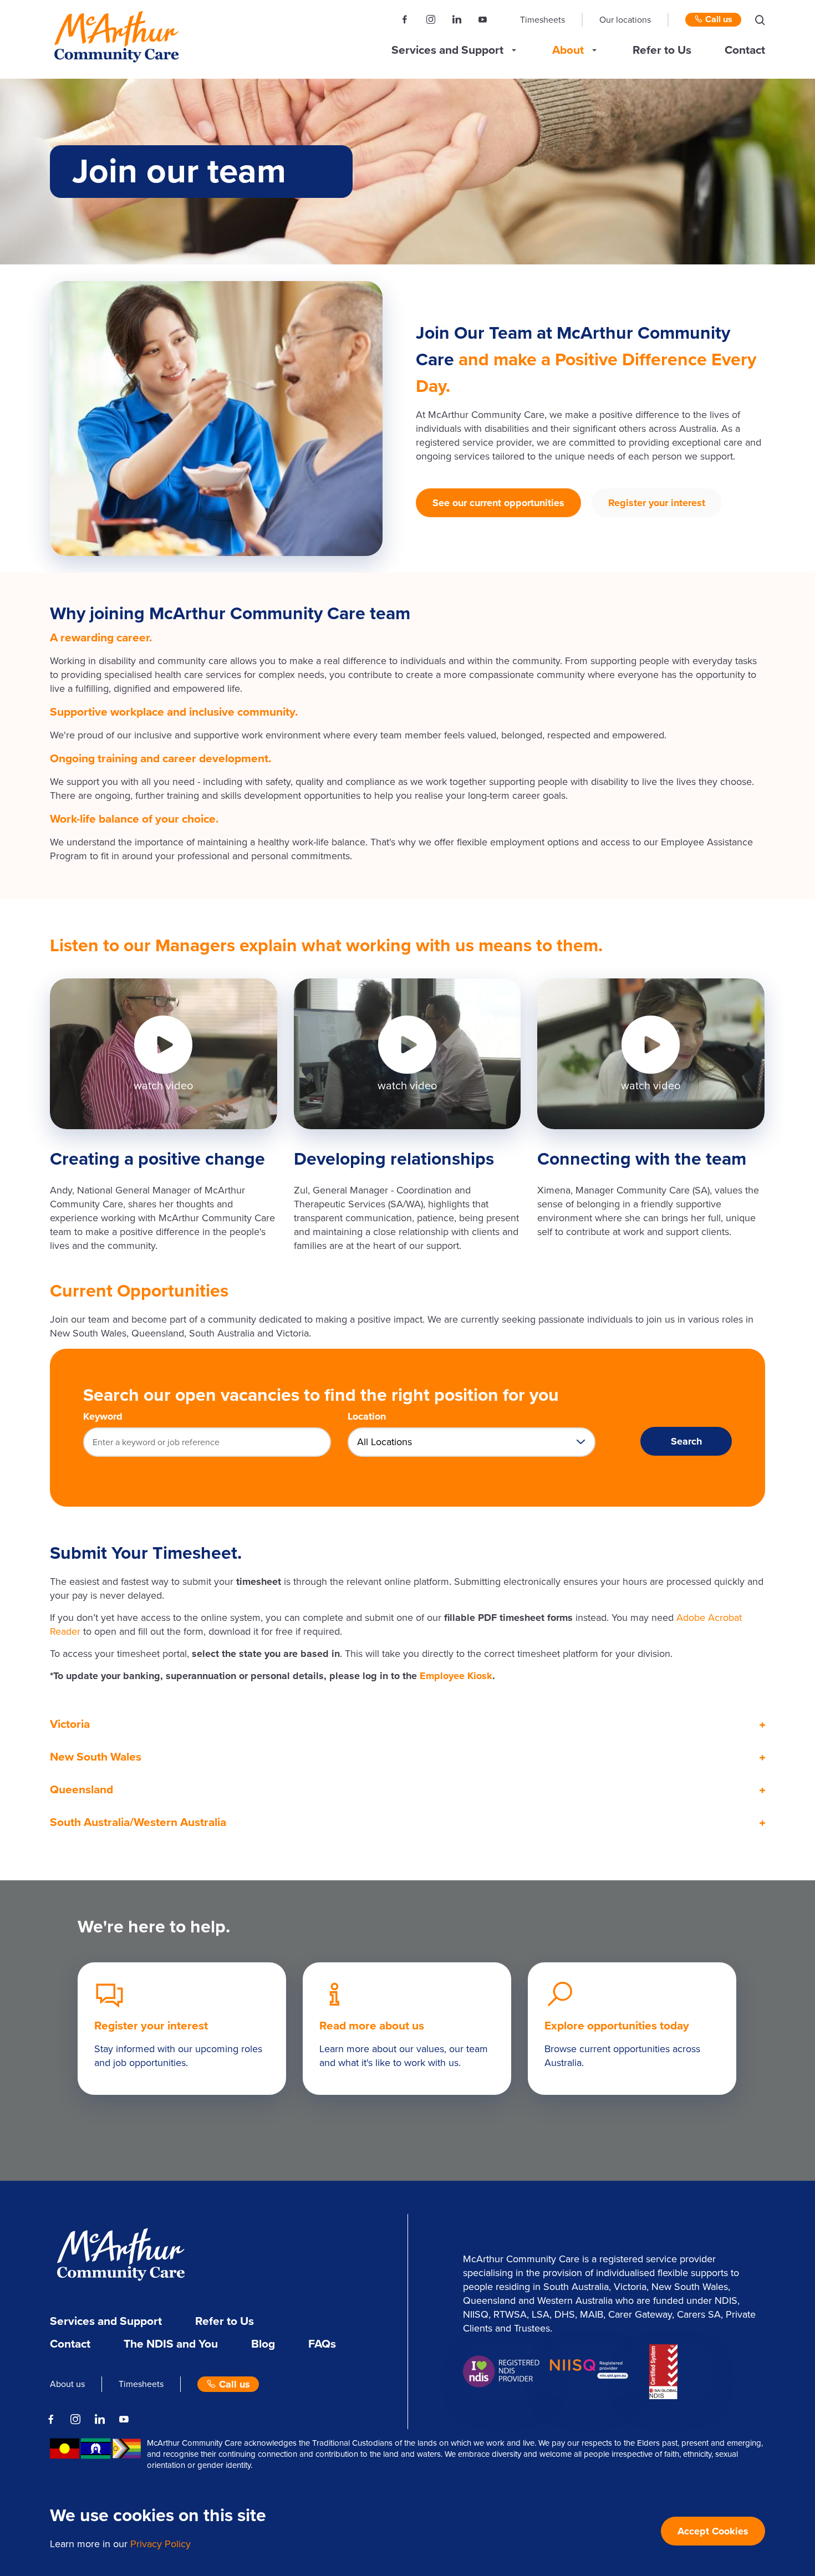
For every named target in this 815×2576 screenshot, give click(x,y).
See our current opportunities (498, 503)
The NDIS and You (171, 2344)
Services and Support (447, 50)
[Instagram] (431, 20)
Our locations (625, 20)
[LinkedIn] (457, 20)
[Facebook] (405, 20)
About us (67, 2384)
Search (686, 1441)
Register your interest (657, 503)
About (568, 50)
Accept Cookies (713, 2531)
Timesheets (543, 20)
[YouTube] (483, 20)
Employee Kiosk (456, 1676)
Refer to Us (662, 50)
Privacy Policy (161, 2544)
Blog (263, 2344)
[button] (760, 20)
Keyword (103, 1416)
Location (367, 1416)
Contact (745, 50)
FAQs (322, 2344)
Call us (718, 19)
